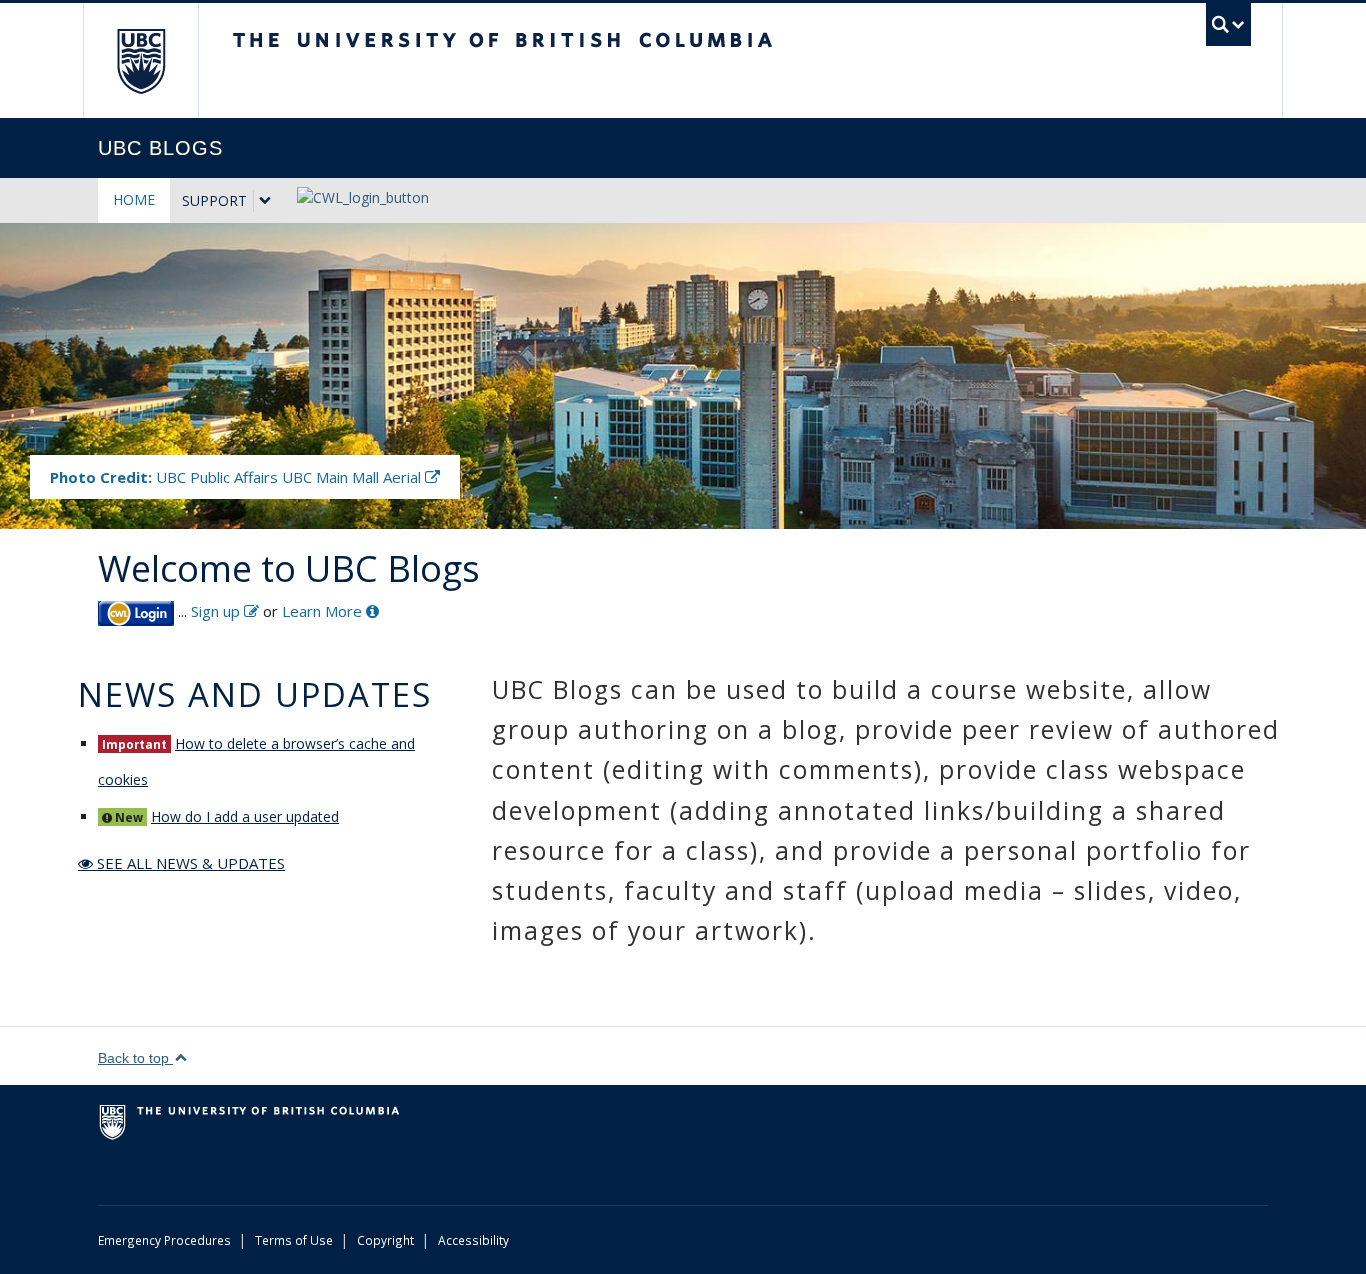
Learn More (324, 611)
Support (214, 200)
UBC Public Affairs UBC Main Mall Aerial (237, 477)
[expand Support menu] (265, 201)
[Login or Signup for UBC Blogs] (353, 191)
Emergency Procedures (164, 1240)
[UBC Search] (1228, 24)
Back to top (135, 1058)
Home (134, 199)
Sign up (217, 611)
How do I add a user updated (245, 816)
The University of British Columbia (140, 60)
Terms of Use (294, 1240)
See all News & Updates (189, 863)
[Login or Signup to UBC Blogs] (136, 611)
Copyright (385, 1240)
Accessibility (473, 1240)
